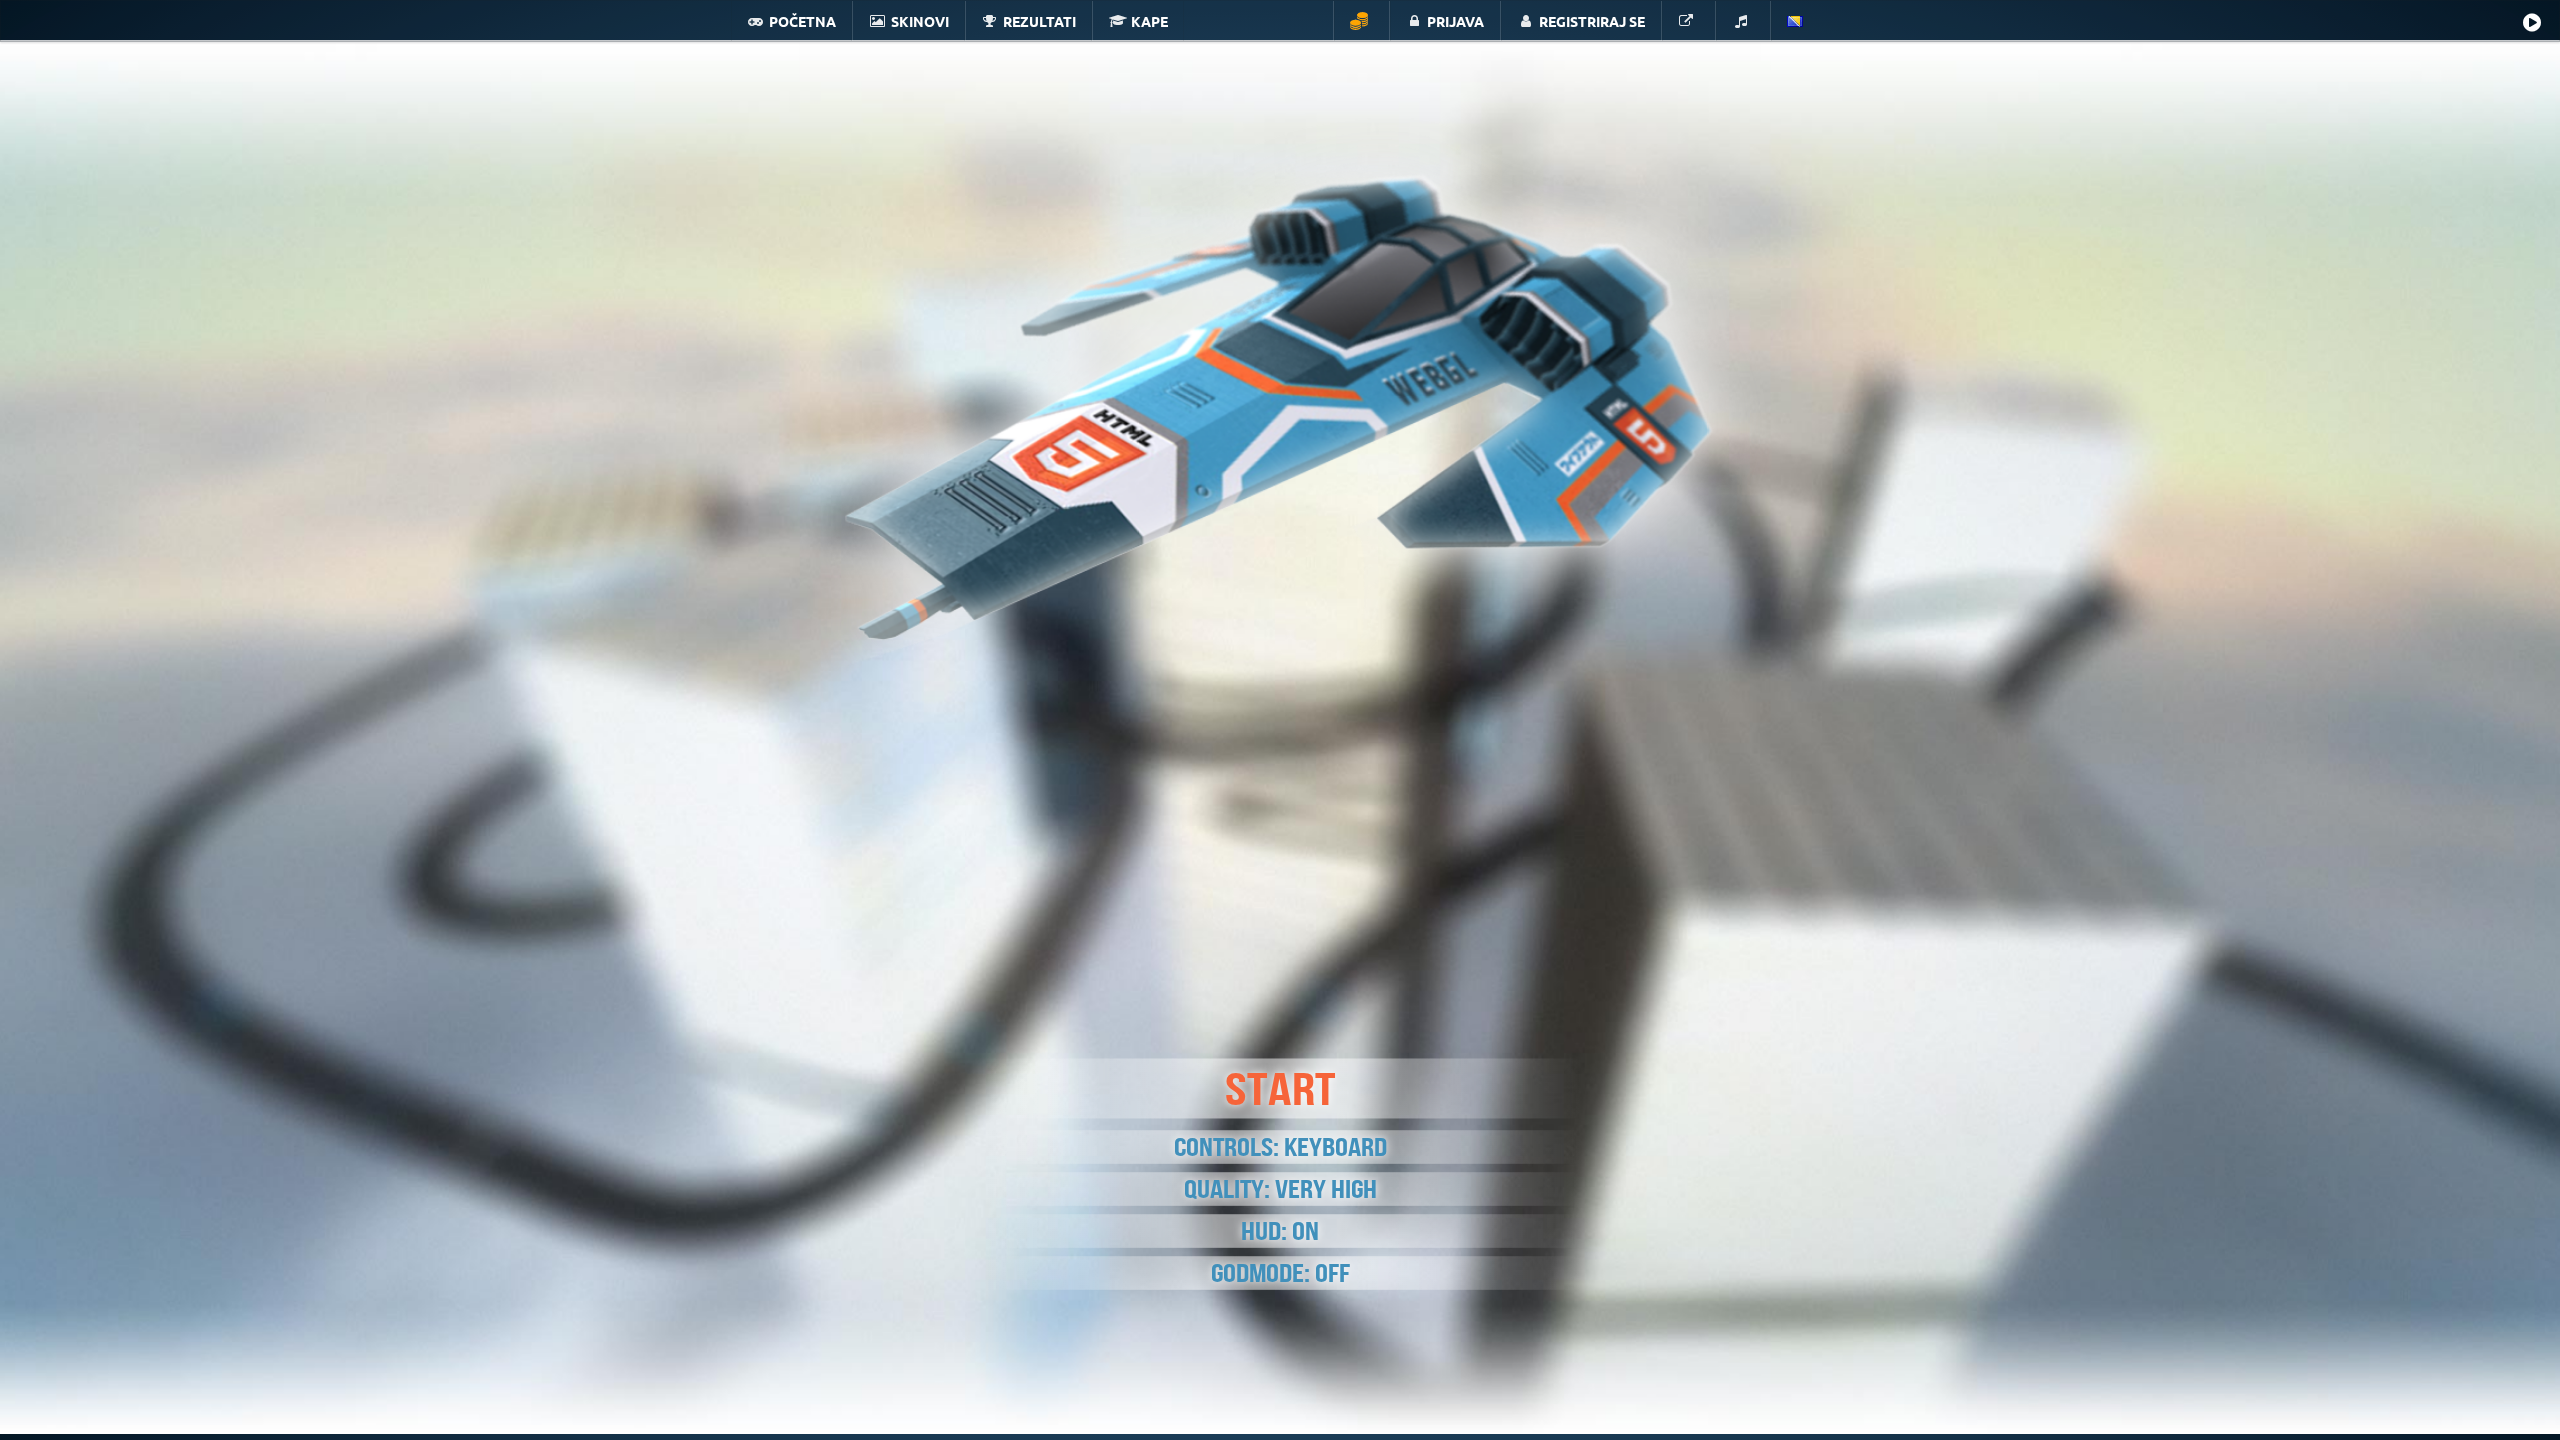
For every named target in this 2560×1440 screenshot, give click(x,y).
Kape (1149, 21)
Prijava (1455, 21)
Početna (802, 21)
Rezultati (1039, 21)
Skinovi (920, 21)
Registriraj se (1592, 21)
